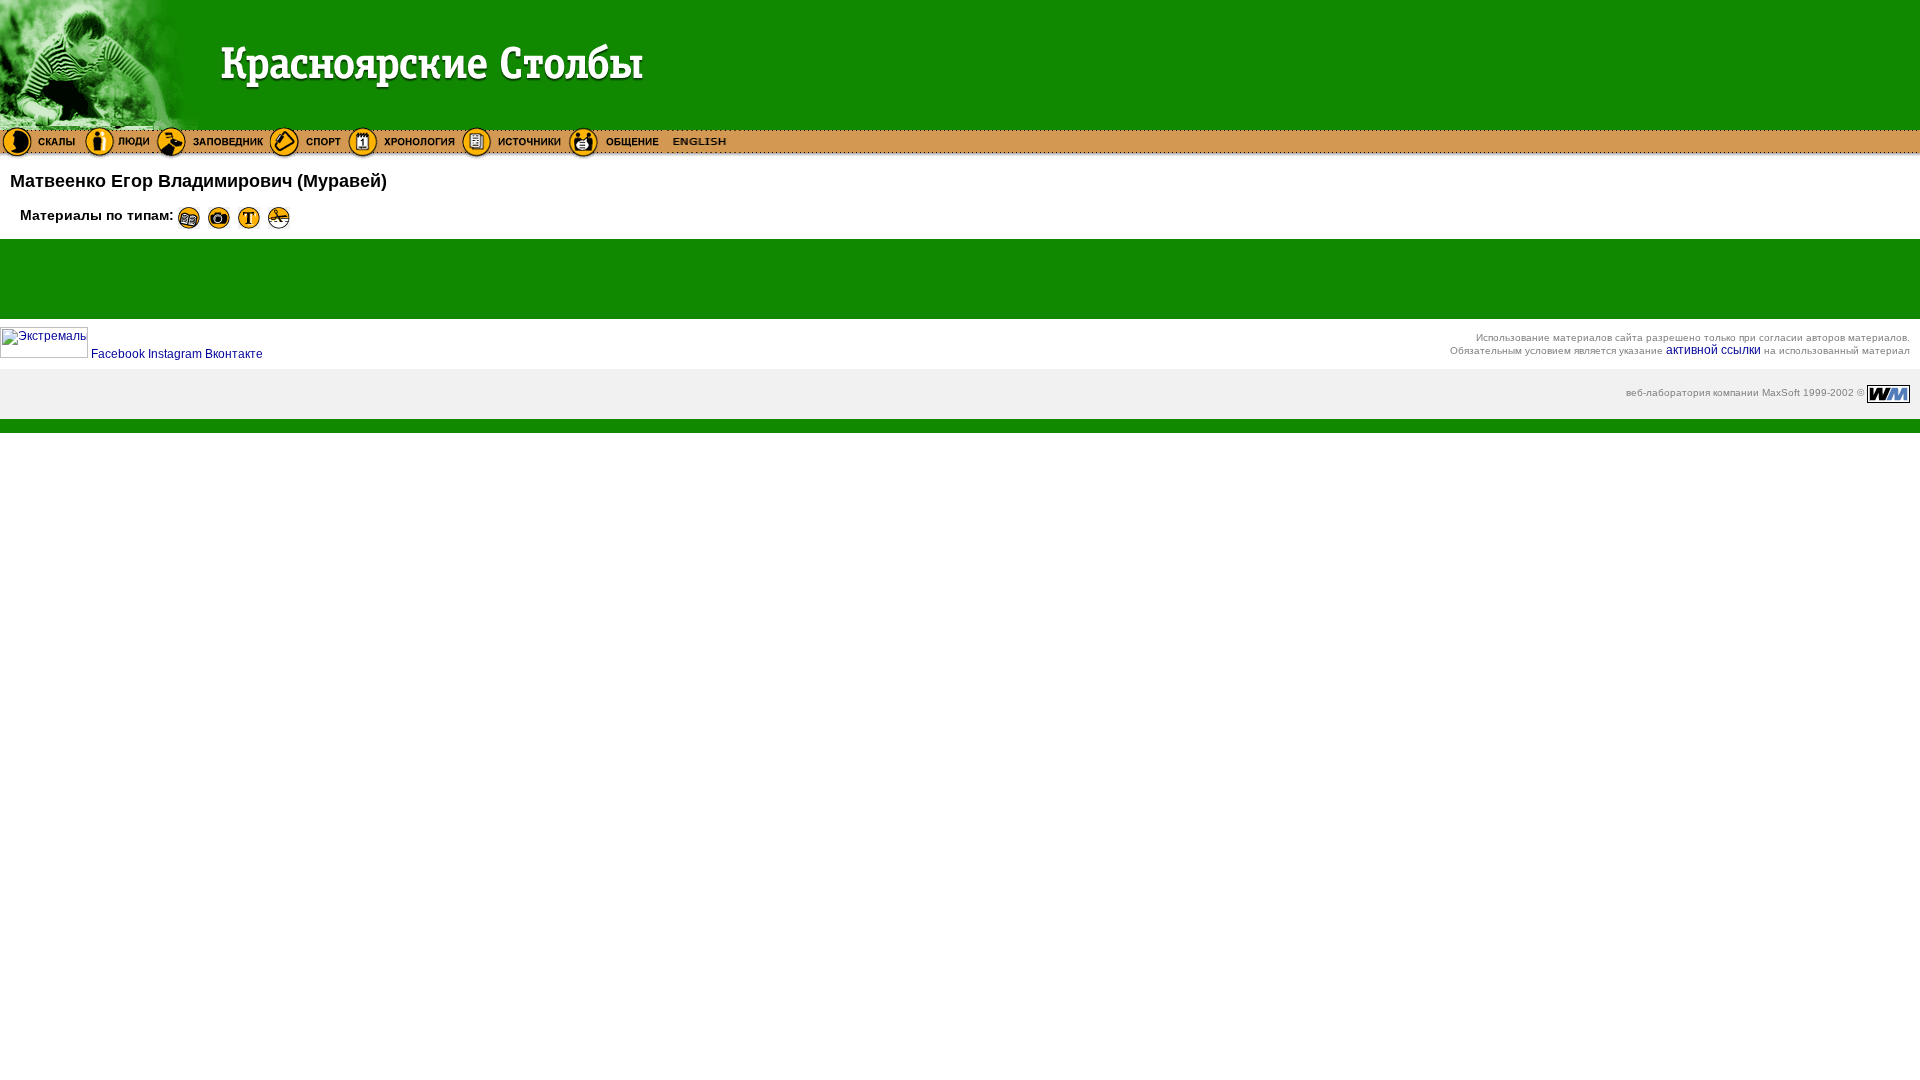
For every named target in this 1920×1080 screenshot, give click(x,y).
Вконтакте (234, 354)
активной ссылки (1713, 350)
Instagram (176, 354)
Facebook (119, 354)
